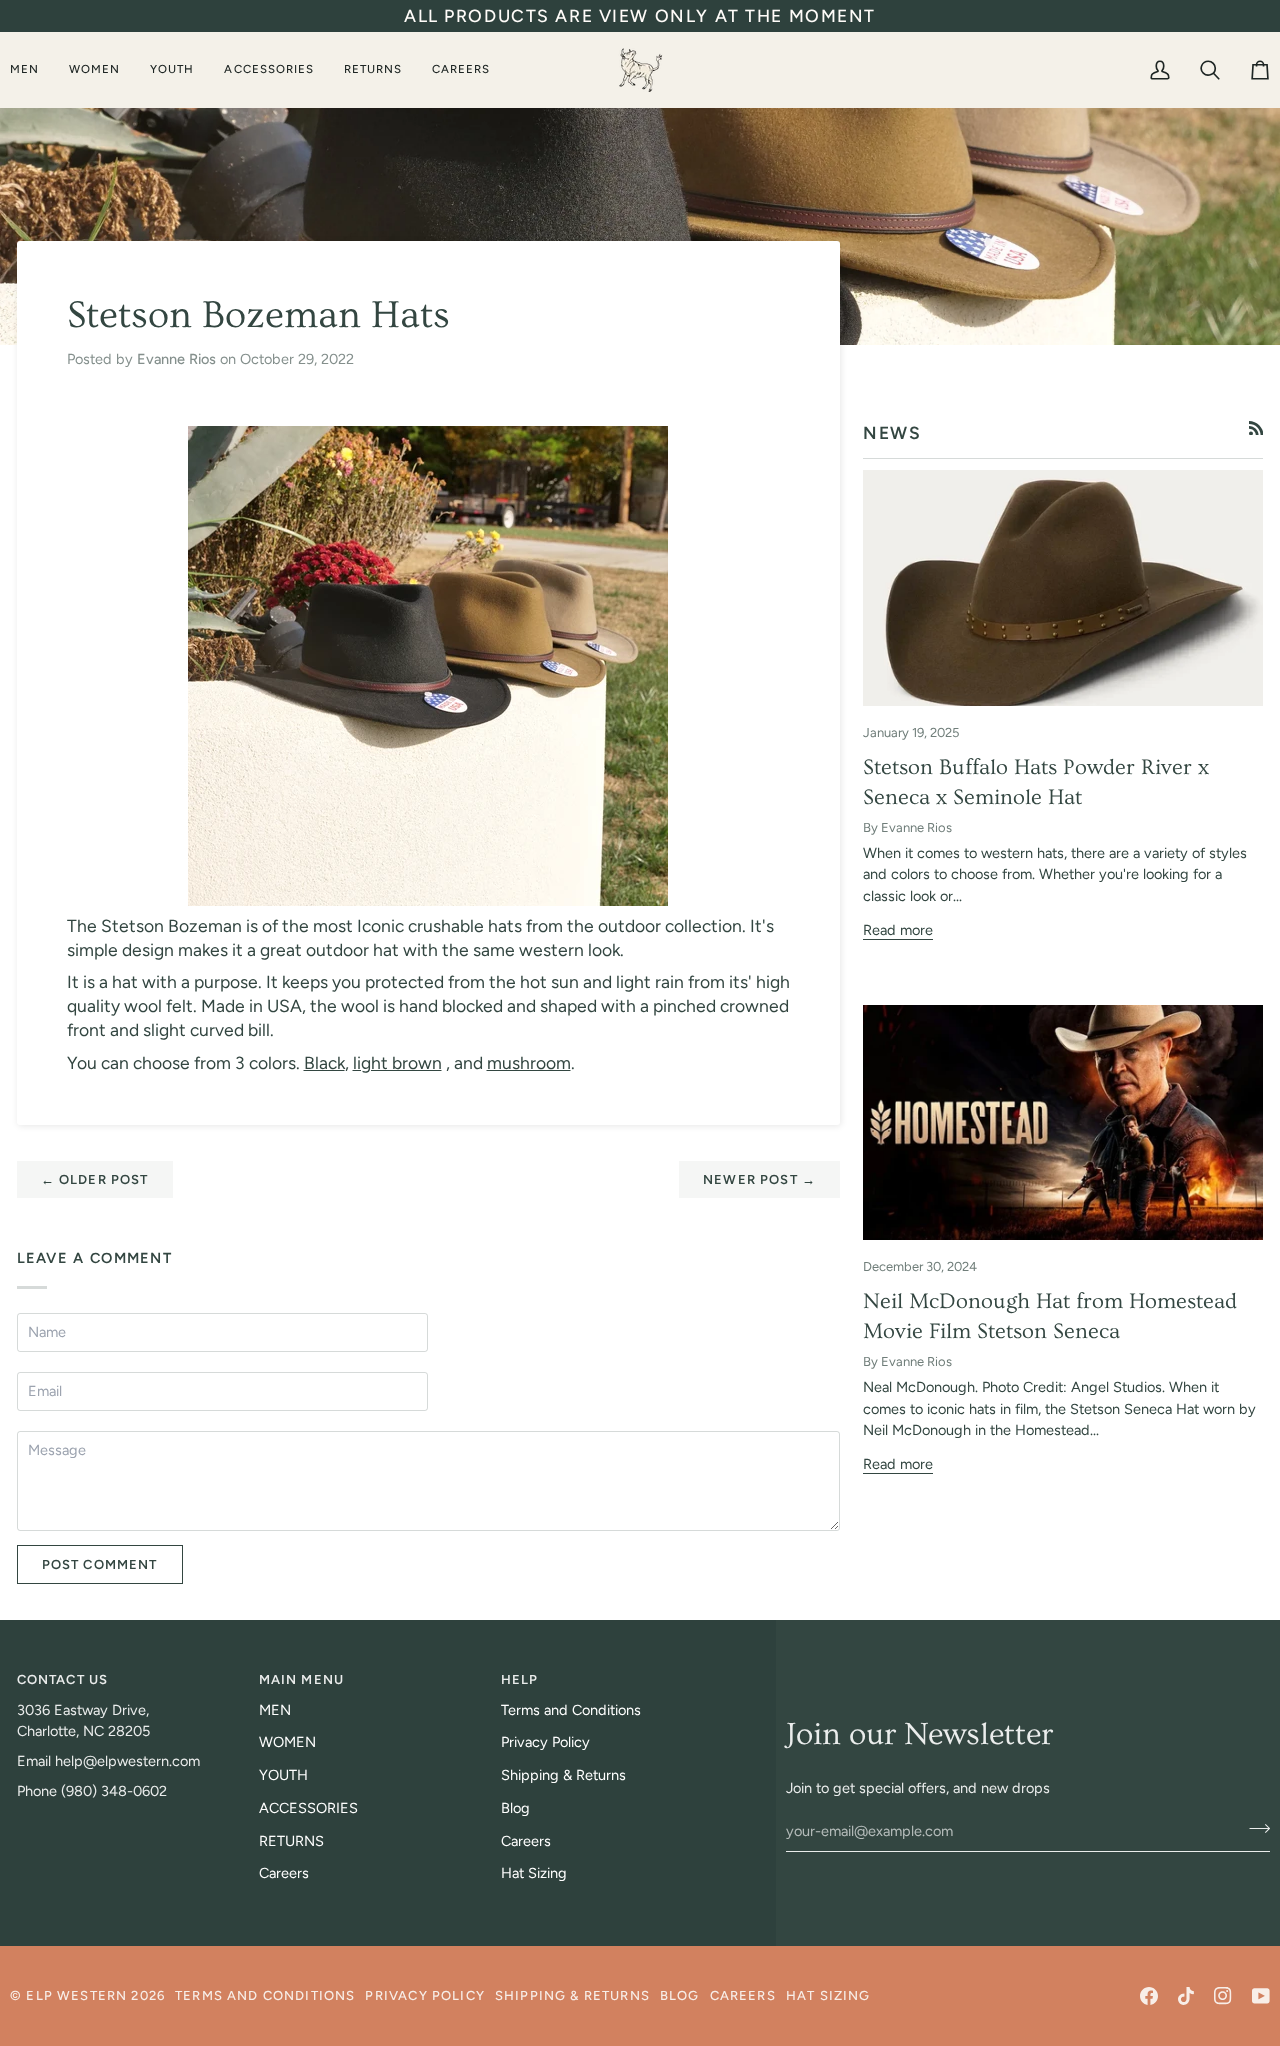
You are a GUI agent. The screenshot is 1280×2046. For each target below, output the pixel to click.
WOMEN (287, 1742)
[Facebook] (1149, 1996)
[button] (32, 69)
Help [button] (520, 1679)
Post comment (100, 1564)
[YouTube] (1261, 1996)
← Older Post (95, 1179)
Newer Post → (759, 1179)
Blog (515, 1808)
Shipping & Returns (563, 1775)
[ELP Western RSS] (1256, 428)
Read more (898, 930)
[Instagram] (1223, 1996)
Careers (284, 1873)
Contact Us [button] (63, 1679)
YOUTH (283, 1775)
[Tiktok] (1186, 1996)
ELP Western (76, 1995)
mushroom (529, 1062)
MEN (275, 1710)
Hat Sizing (534, 1873)
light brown (397, 1062)
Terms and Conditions (571, 1710)
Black (324, 1062)
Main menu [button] (302, 1679)
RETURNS (291, 1841)
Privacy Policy (545, 1742)
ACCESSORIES (308, 1808)
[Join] (1253, 1828)
